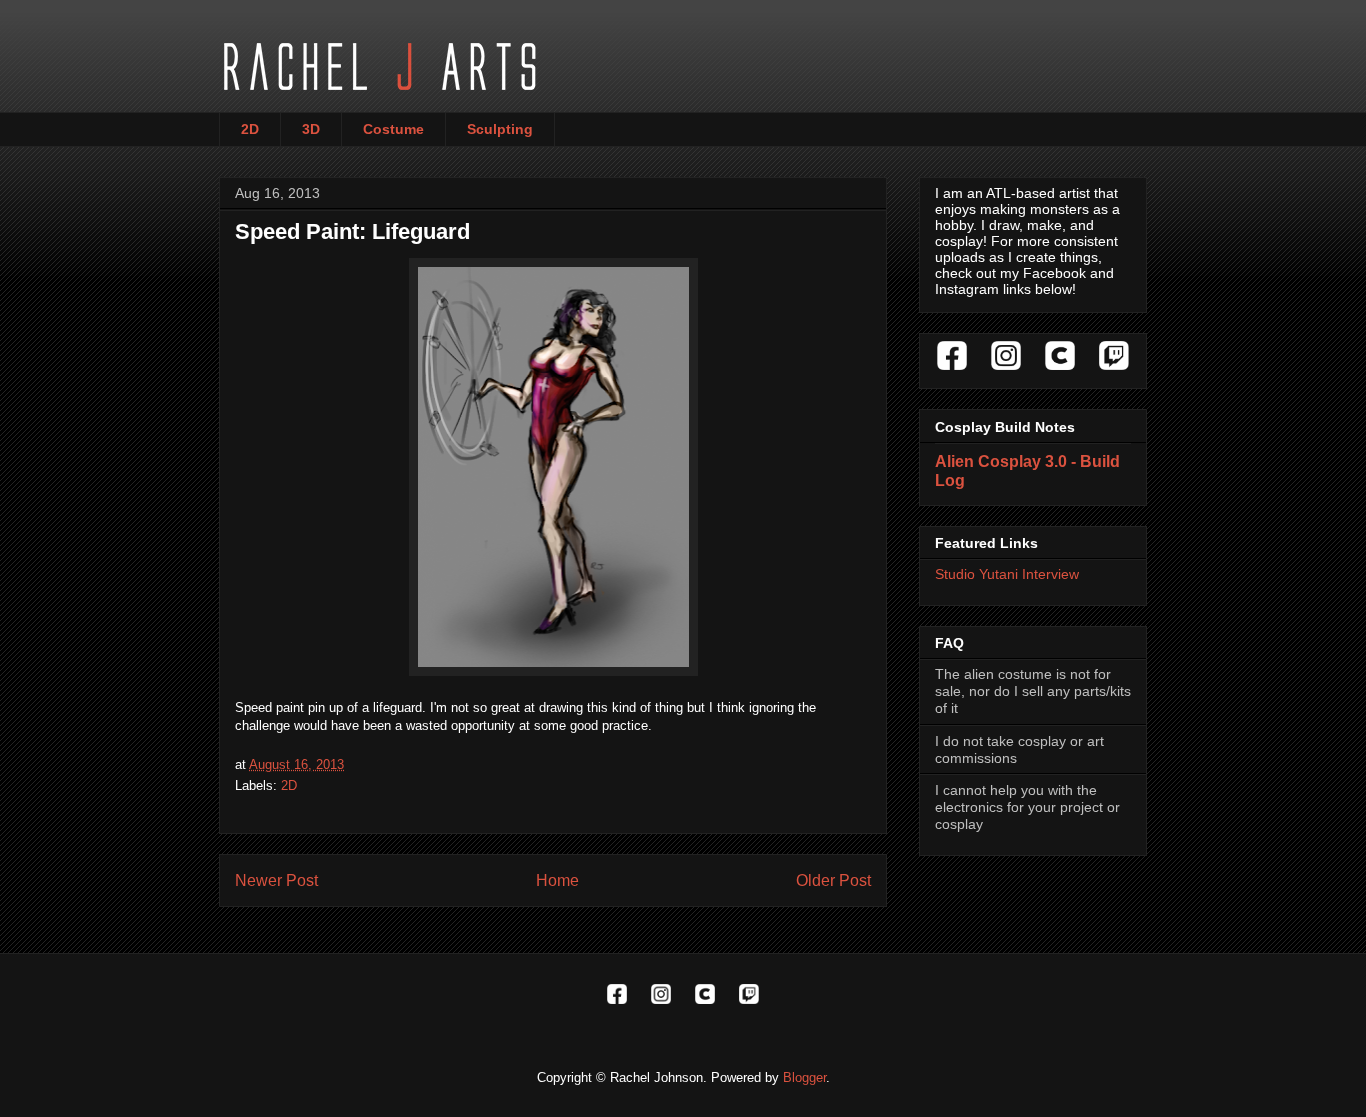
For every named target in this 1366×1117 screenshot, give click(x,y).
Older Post (833, 880)
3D (311, 129)
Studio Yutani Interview (1007, 574)
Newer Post (276, 880)
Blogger (804, 1077)
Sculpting (500, 129)
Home (557, 880)
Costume (393, 129)
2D (250, 129)
